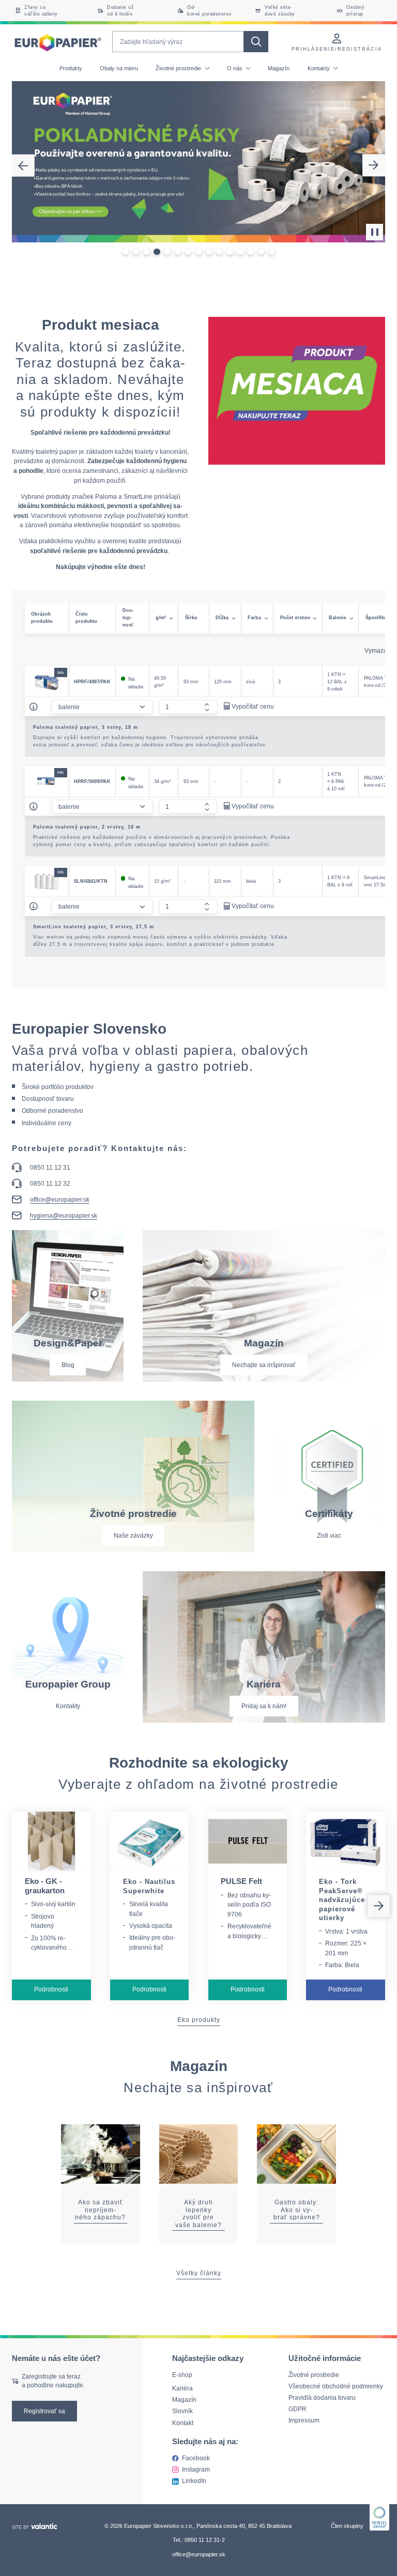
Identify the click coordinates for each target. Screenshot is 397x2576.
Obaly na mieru (119, 68)
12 (240, 252)
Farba (254, 618)
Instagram (196, 2469)
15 (271, 252)
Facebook (196, 2458)
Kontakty (319, 68)
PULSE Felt (241, 1881)
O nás (235, 68)
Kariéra (182, 2388)
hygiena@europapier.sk (64, 1216)
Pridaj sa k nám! (264, 1706)
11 (230, 252)
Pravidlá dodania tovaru (322, 2397)
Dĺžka (222, 618)
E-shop (182, 2375)
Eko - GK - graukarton (45, 1886)
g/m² (161, 618)
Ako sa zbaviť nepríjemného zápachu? (100, 2210)
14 (261, 252)
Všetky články (199, 2273)
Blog (68, 1365)
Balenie (338, 618)
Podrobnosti (51, 1989)
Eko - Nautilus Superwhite (149, 1886)
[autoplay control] (375, 232)
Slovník (182, 2411)
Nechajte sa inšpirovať (264, 1365)
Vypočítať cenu (253, 706)
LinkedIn (194, 2481)
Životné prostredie (179, 68)
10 (219, 252)
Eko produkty (199, 2020)
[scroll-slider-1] (379, 1906)
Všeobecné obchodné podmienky (336, 2386)
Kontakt (183, 2423)
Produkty (71, 68)
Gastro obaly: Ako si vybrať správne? (297, 2210)
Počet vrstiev (295, 618)
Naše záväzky (133, 1535)
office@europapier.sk (60, 1200)
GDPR (297, 2409)
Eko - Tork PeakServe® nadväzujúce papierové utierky (342, 1900)
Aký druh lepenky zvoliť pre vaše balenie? (198, 2213)
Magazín (279, 68)
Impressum (304, 2420)
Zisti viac (329, 1535)
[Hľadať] (256, 42)
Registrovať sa (44, 2411)
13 (250, 252)
